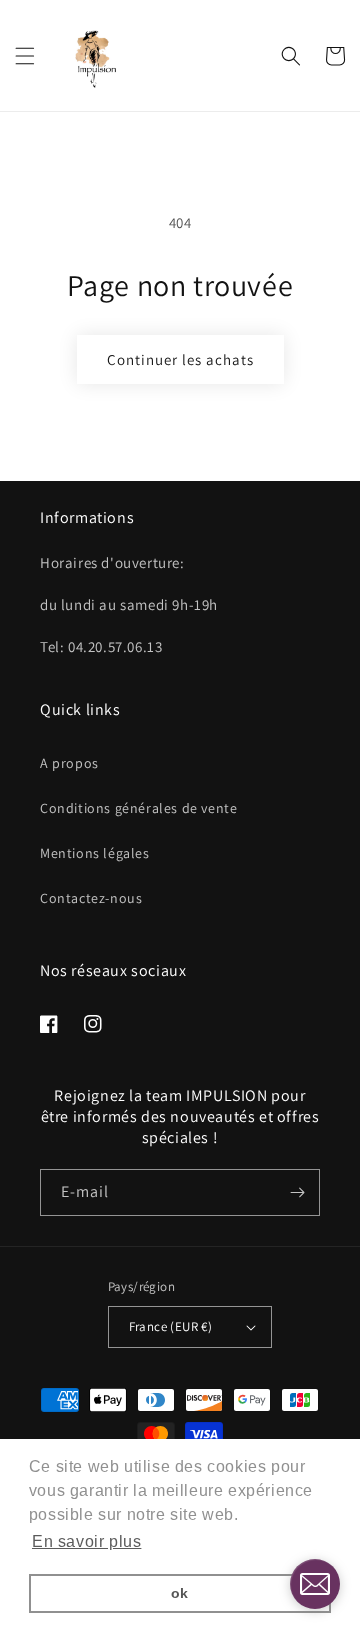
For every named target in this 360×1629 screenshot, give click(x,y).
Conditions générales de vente (138, 808)
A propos (69, 763)
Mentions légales (95, 853)
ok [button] (180, 1593)
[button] (25, 56)
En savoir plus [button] (86, 1541)
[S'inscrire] (297, 1192)
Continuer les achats (180, 359)
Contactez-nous (91, 898)
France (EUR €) (171, 1326)
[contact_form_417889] (315, 1584)
